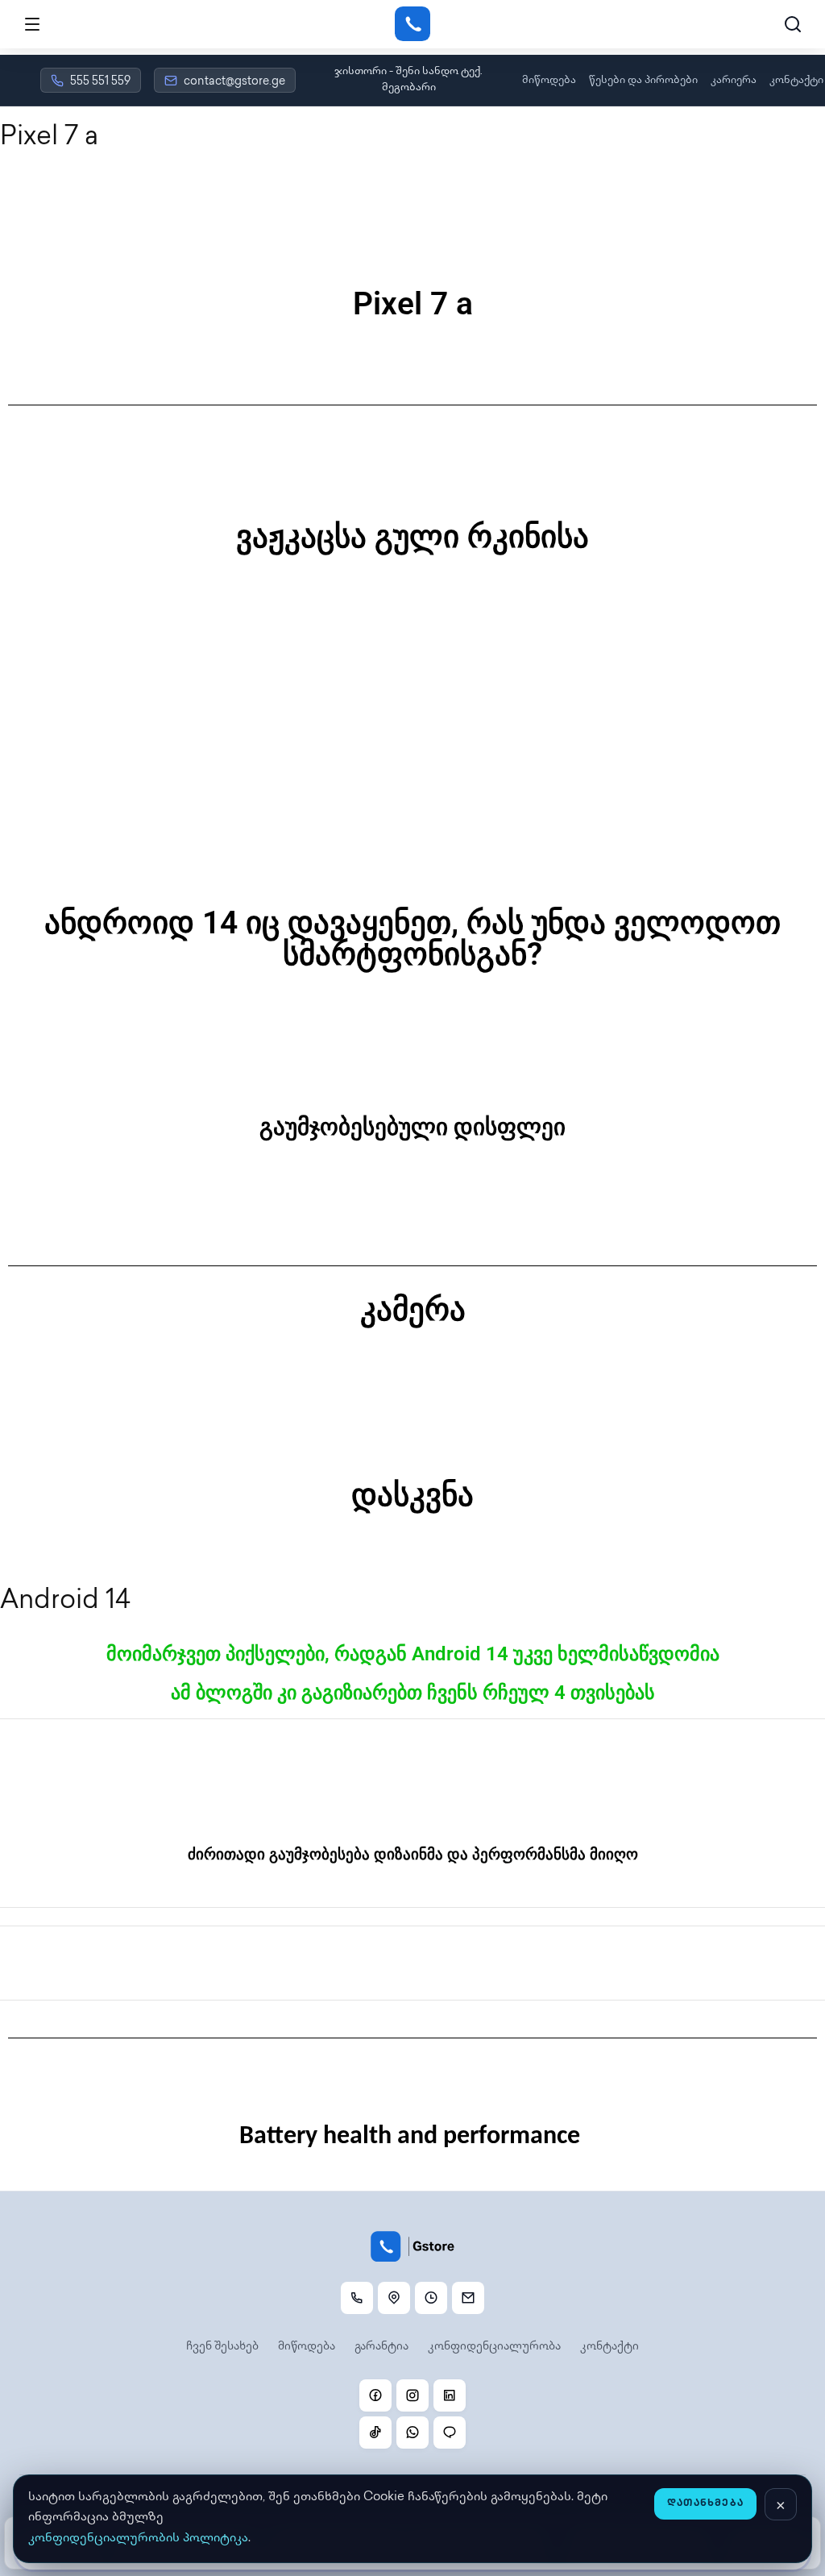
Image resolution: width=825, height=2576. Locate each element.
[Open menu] (32, 24)
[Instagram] (412, 2395)
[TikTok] (375, 2433)
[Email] (468, 2298)
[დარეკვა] (357, 2298)
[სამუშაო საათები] (431, 2298)
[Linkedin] (450, 2395)
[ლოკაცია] (394, 2298)
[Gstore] (412, 24)
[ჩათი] (450, 2433)
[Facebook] (375, 2395)
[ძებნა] (793, 24)
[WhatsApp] (412, 2433)
